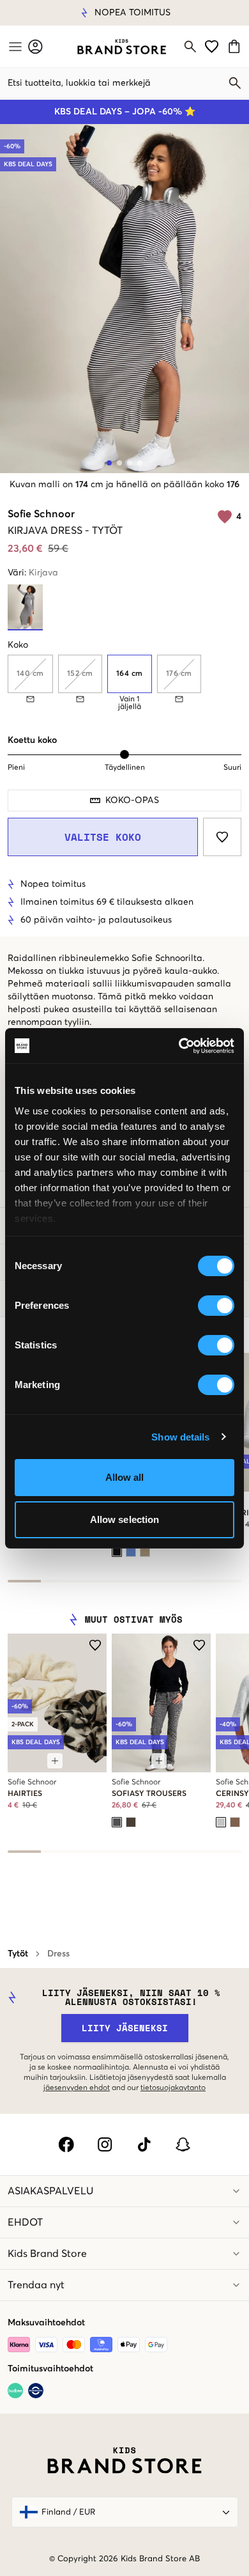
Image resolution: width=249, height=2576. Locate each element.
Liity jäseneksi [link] (125, 2028)
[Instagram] (105, 2144)
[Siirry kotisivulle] (122, 47)
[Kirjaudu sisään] (35, 46)
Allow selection (125, 1519)
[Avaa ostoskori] (236, 46)
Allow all (125, 1477)
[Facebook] (66, 2144)
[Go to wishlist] (212, 46)
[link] (122, 47)
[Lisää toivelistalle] (222, 837)
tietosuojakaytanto (173, 2088)
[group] (124, 683)
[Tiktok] (144, 2144)
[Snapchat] (183, 2144)
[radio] (130, 674)
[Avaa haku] (190, 47)
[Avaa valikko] (14, 47)
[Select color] (117, 1552)
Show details (180, 1437)
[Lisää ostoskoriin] (55, 1761)
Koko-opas (132, 800)
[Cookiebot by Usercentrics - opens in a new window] (179, 1046)
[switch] (216, 1306)
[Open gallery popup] (124, 299)
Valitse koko (103, 837)
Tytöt (18, 1954)
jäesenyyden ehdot (77, 2088)
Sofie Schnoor (41, 514)
